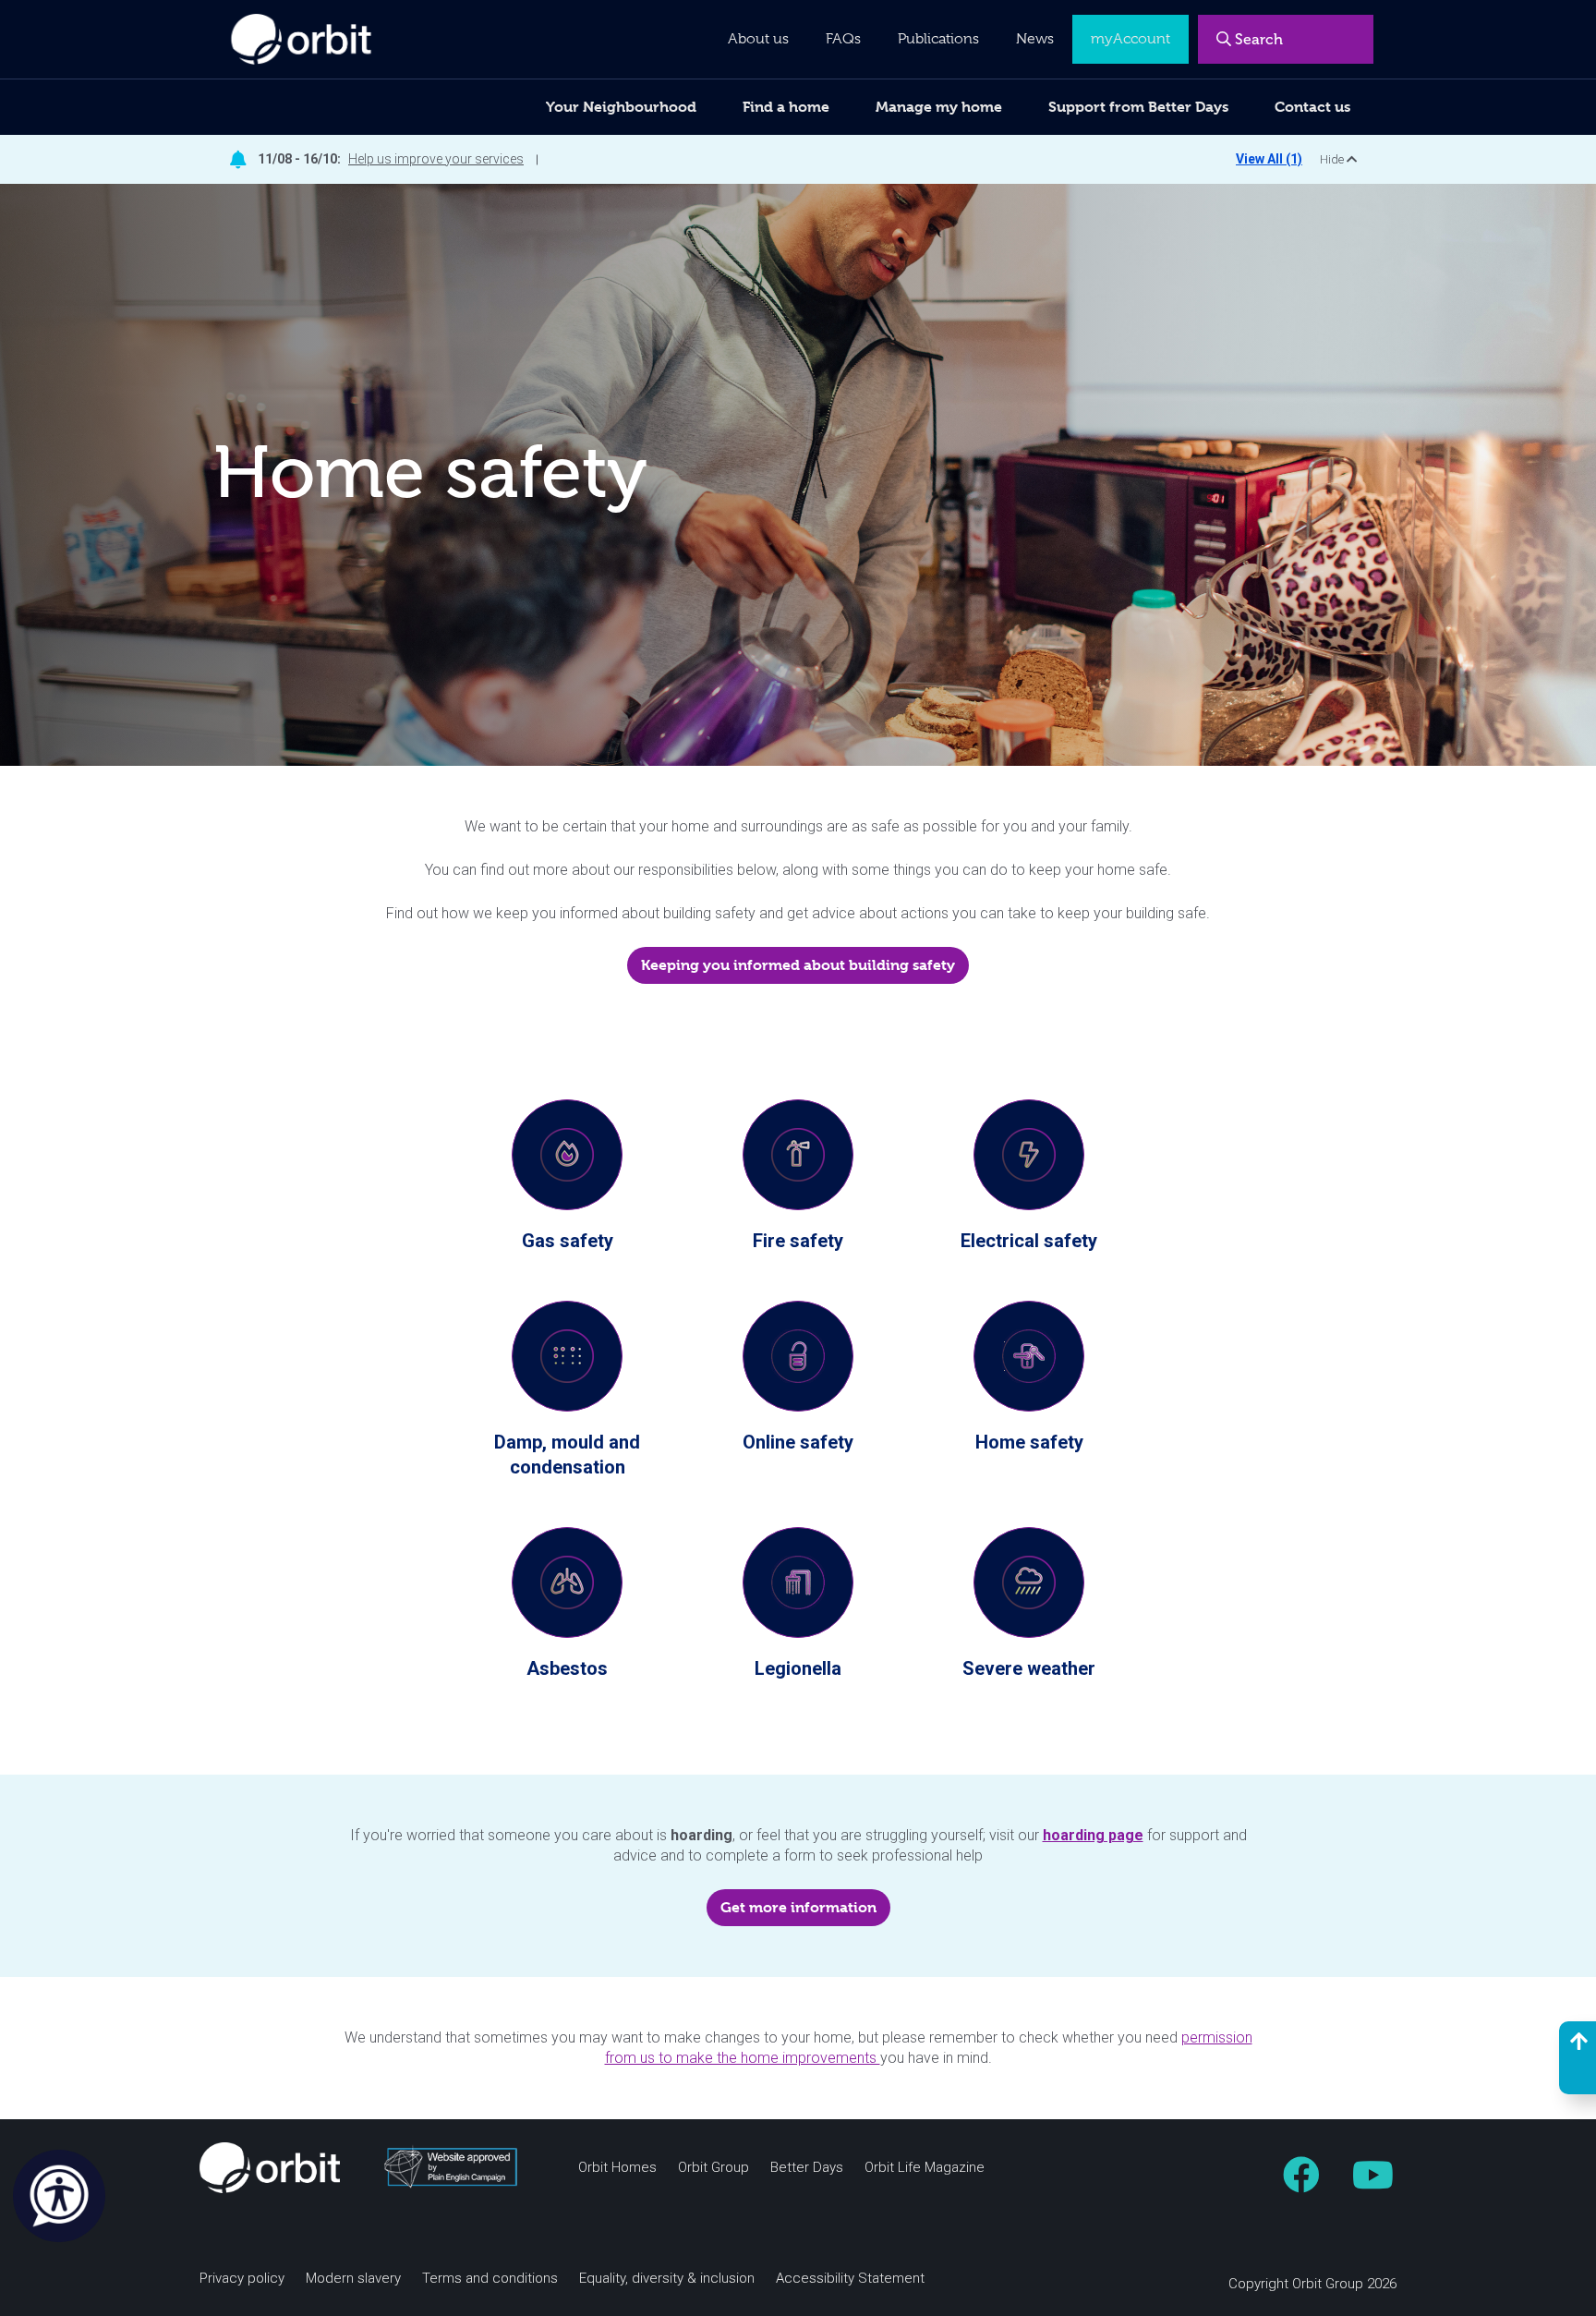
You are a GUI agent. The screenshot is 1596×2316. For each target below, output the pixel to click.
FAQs (843, 39)
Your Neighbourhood (621, 107)
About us (758, 39)
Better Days (807, 2168)
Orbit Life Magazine (925, 2168)
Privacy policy (242, 2279)
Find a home (786, 107)
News (1035, 39)
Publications (938, 39)
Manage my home (939, 107)
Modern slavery (353, 2279)
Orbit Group (713, 2168)
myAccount (1130, 39)
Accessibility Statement (850, 2279)
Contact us (1312, 107)
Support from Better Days (1138, 107)
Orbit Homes (617, 2168)
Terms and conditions (490, 2279)
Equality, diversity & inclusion (667, 2279)
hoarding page (1093, 1835)
